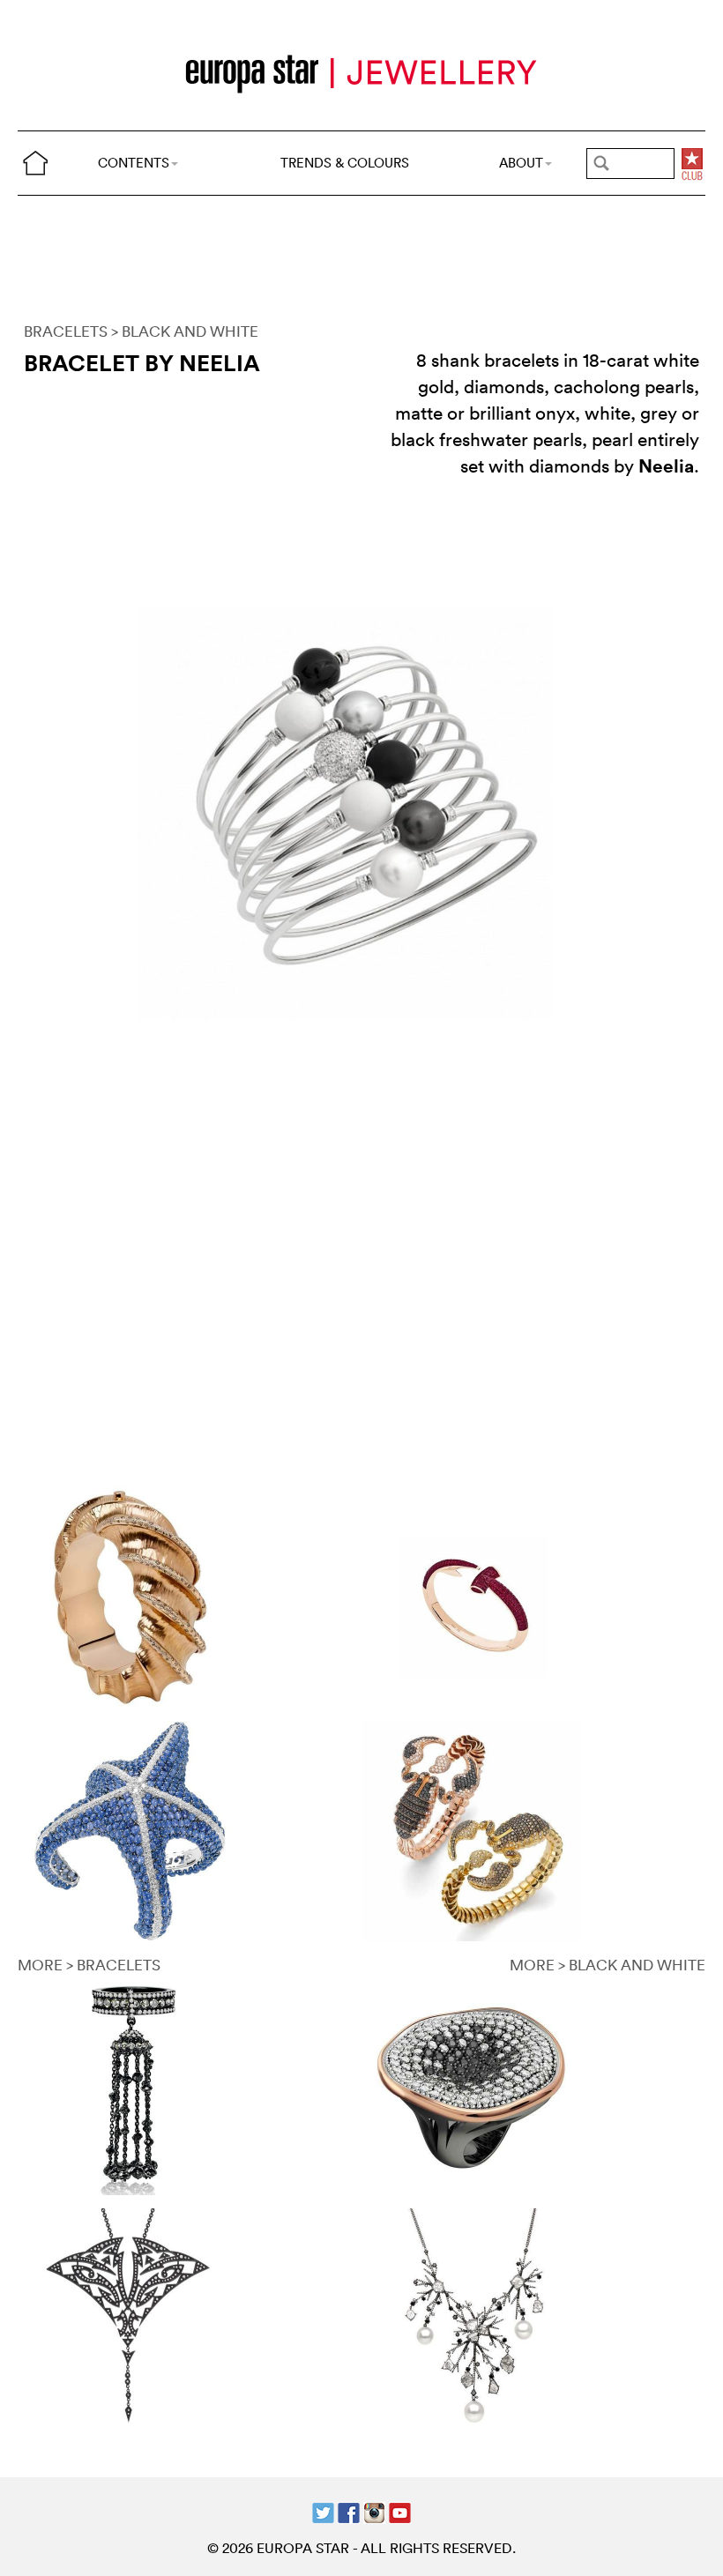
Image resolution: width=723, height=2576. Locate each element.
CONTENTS (134, 163)
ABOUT (521, 163)
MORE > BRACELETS (89, 1965)
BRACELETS (66, 331)
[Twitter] (323, 2510)
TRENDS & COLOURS (345, 163)
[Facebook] (349, 2510)
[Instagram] (374, 2510)
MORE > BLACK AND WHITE (607, 1965)
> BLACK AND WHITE (185, 331)
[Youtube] (400, 2510)
